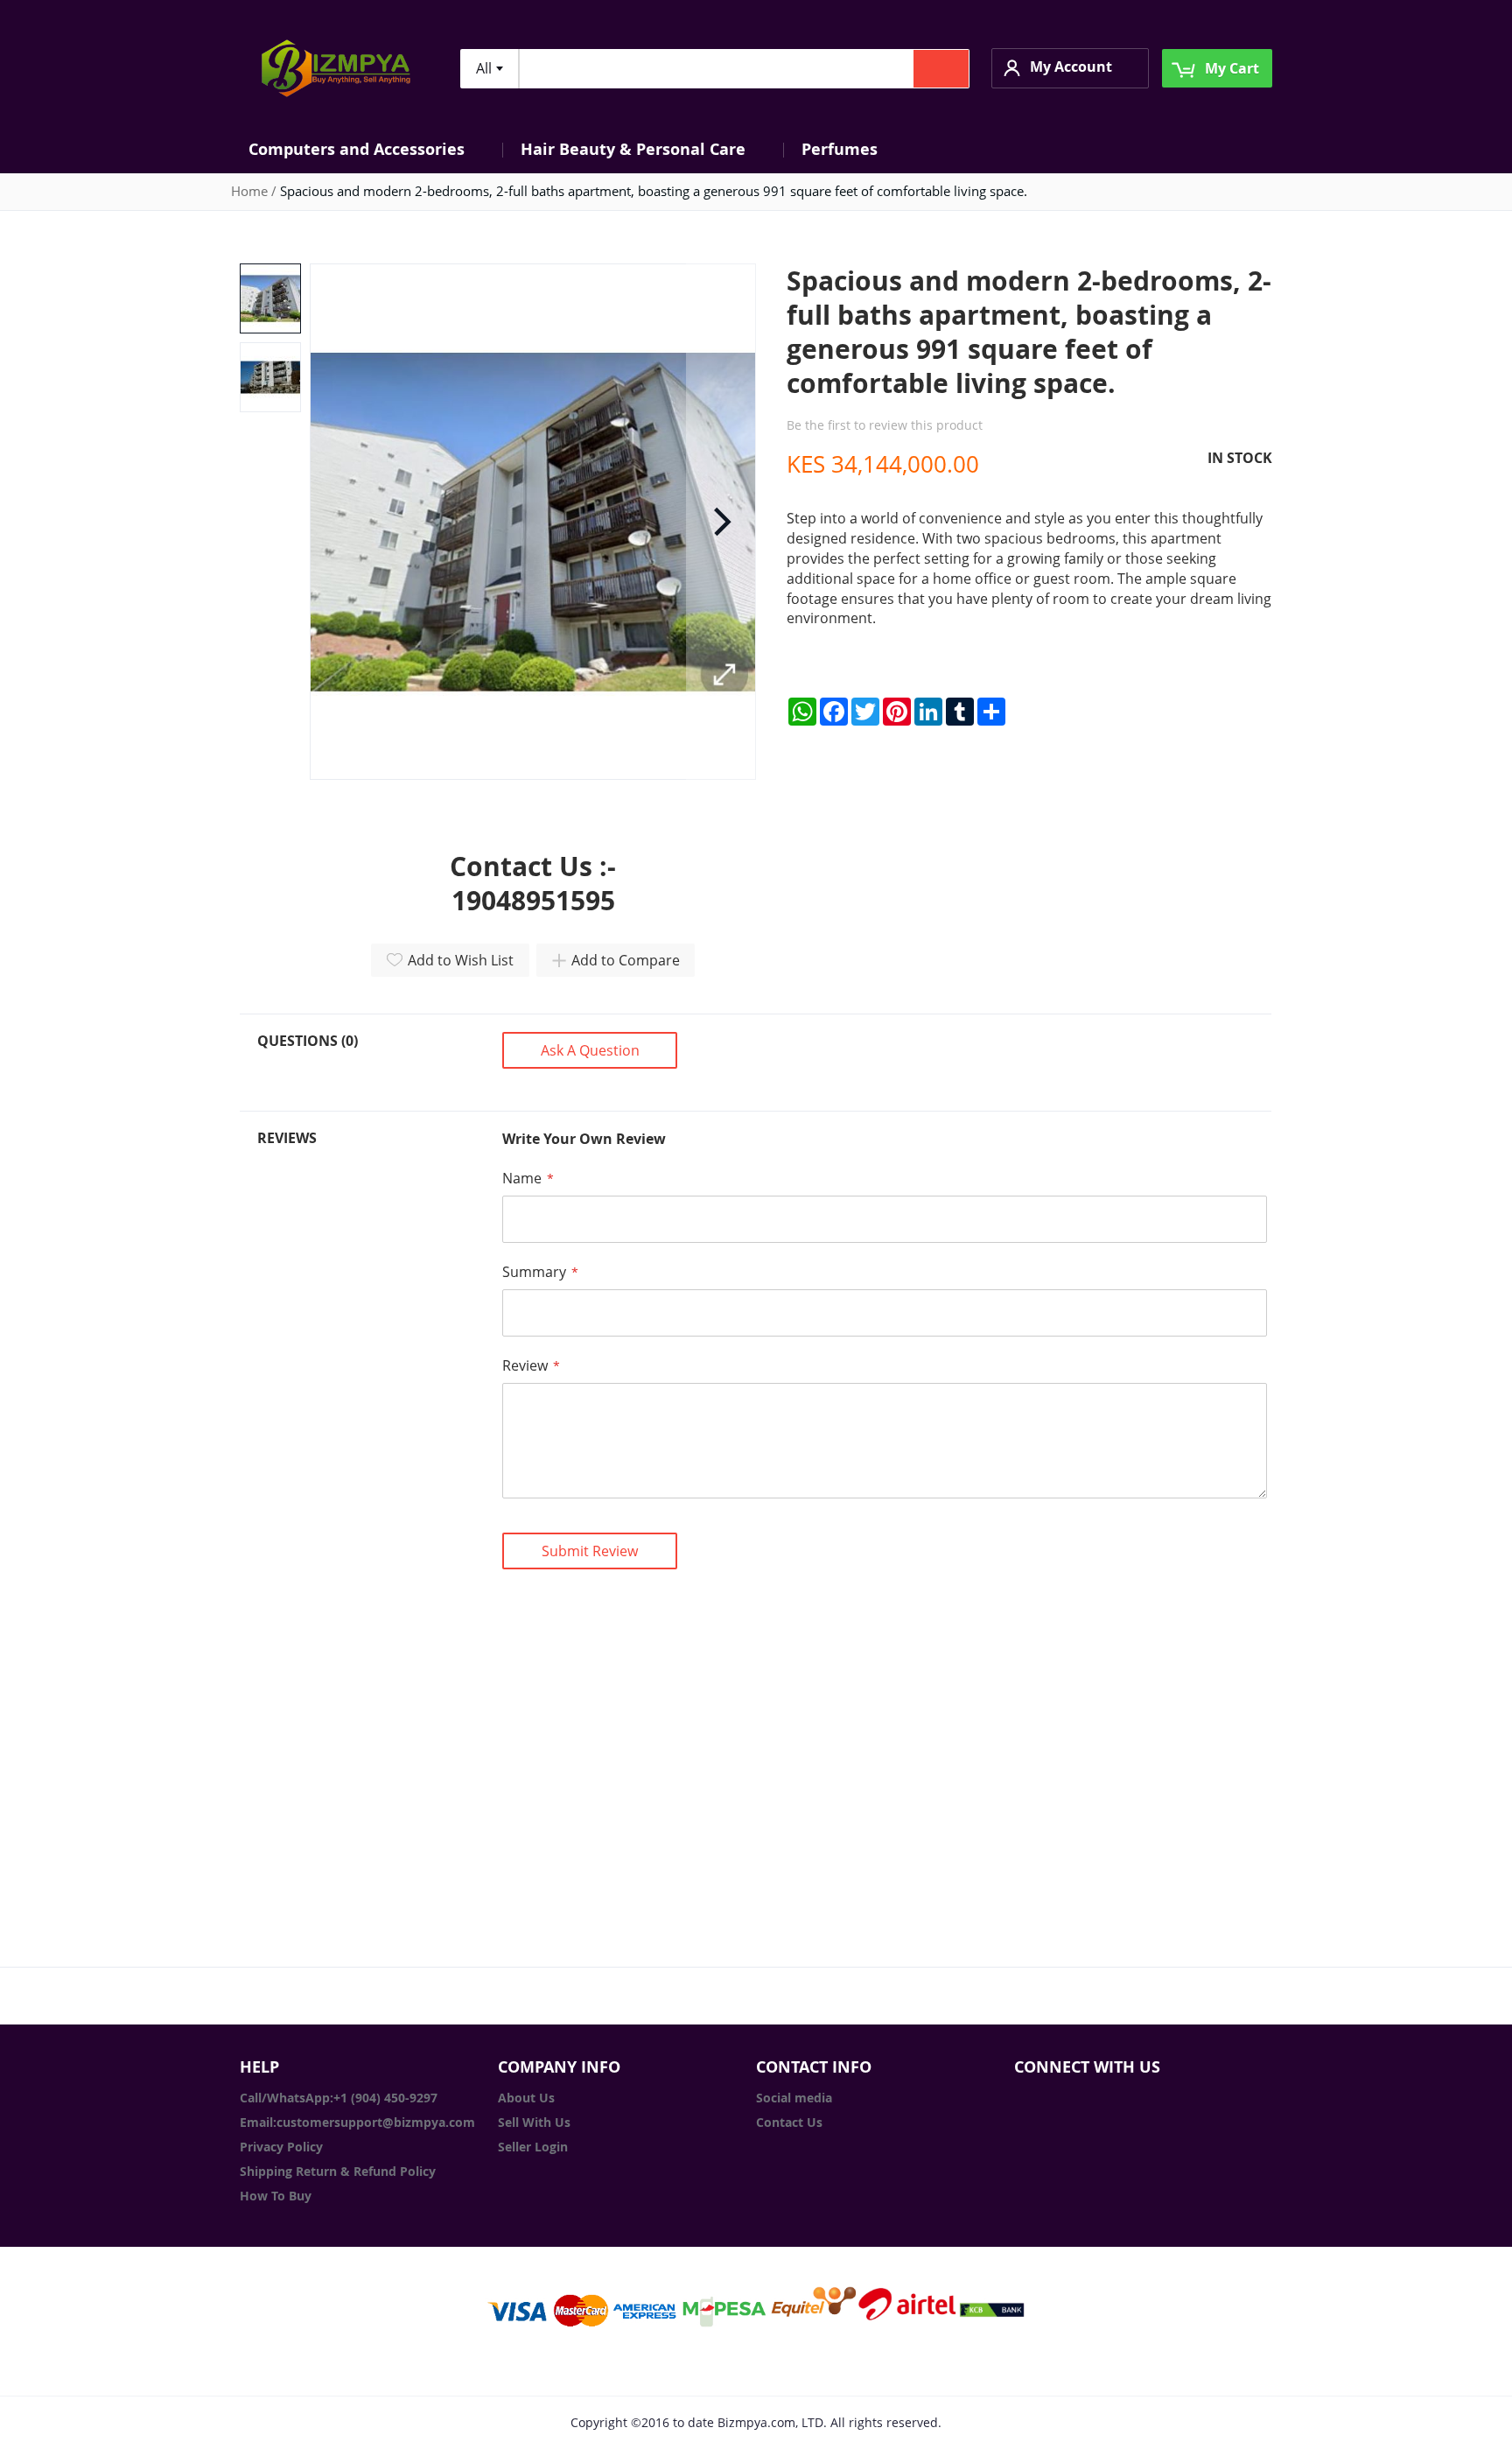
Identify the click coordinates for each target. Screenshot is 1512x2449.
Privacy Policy (281, 2147)
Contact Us (789, 2122)
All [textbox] (484, 68)
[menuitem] (367, 149)
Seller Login (533, 2147)
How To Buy (276, 2196)
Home (249, 191)
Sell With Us (534, 2122)
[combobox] (489, 69)
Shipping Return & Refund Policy (338, 2171)
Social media (794, 2098)
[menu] (756, 149)
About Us (526, 2098)
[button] (1070, 68)
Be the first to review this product (885, 425)
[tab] (369, 1062)
